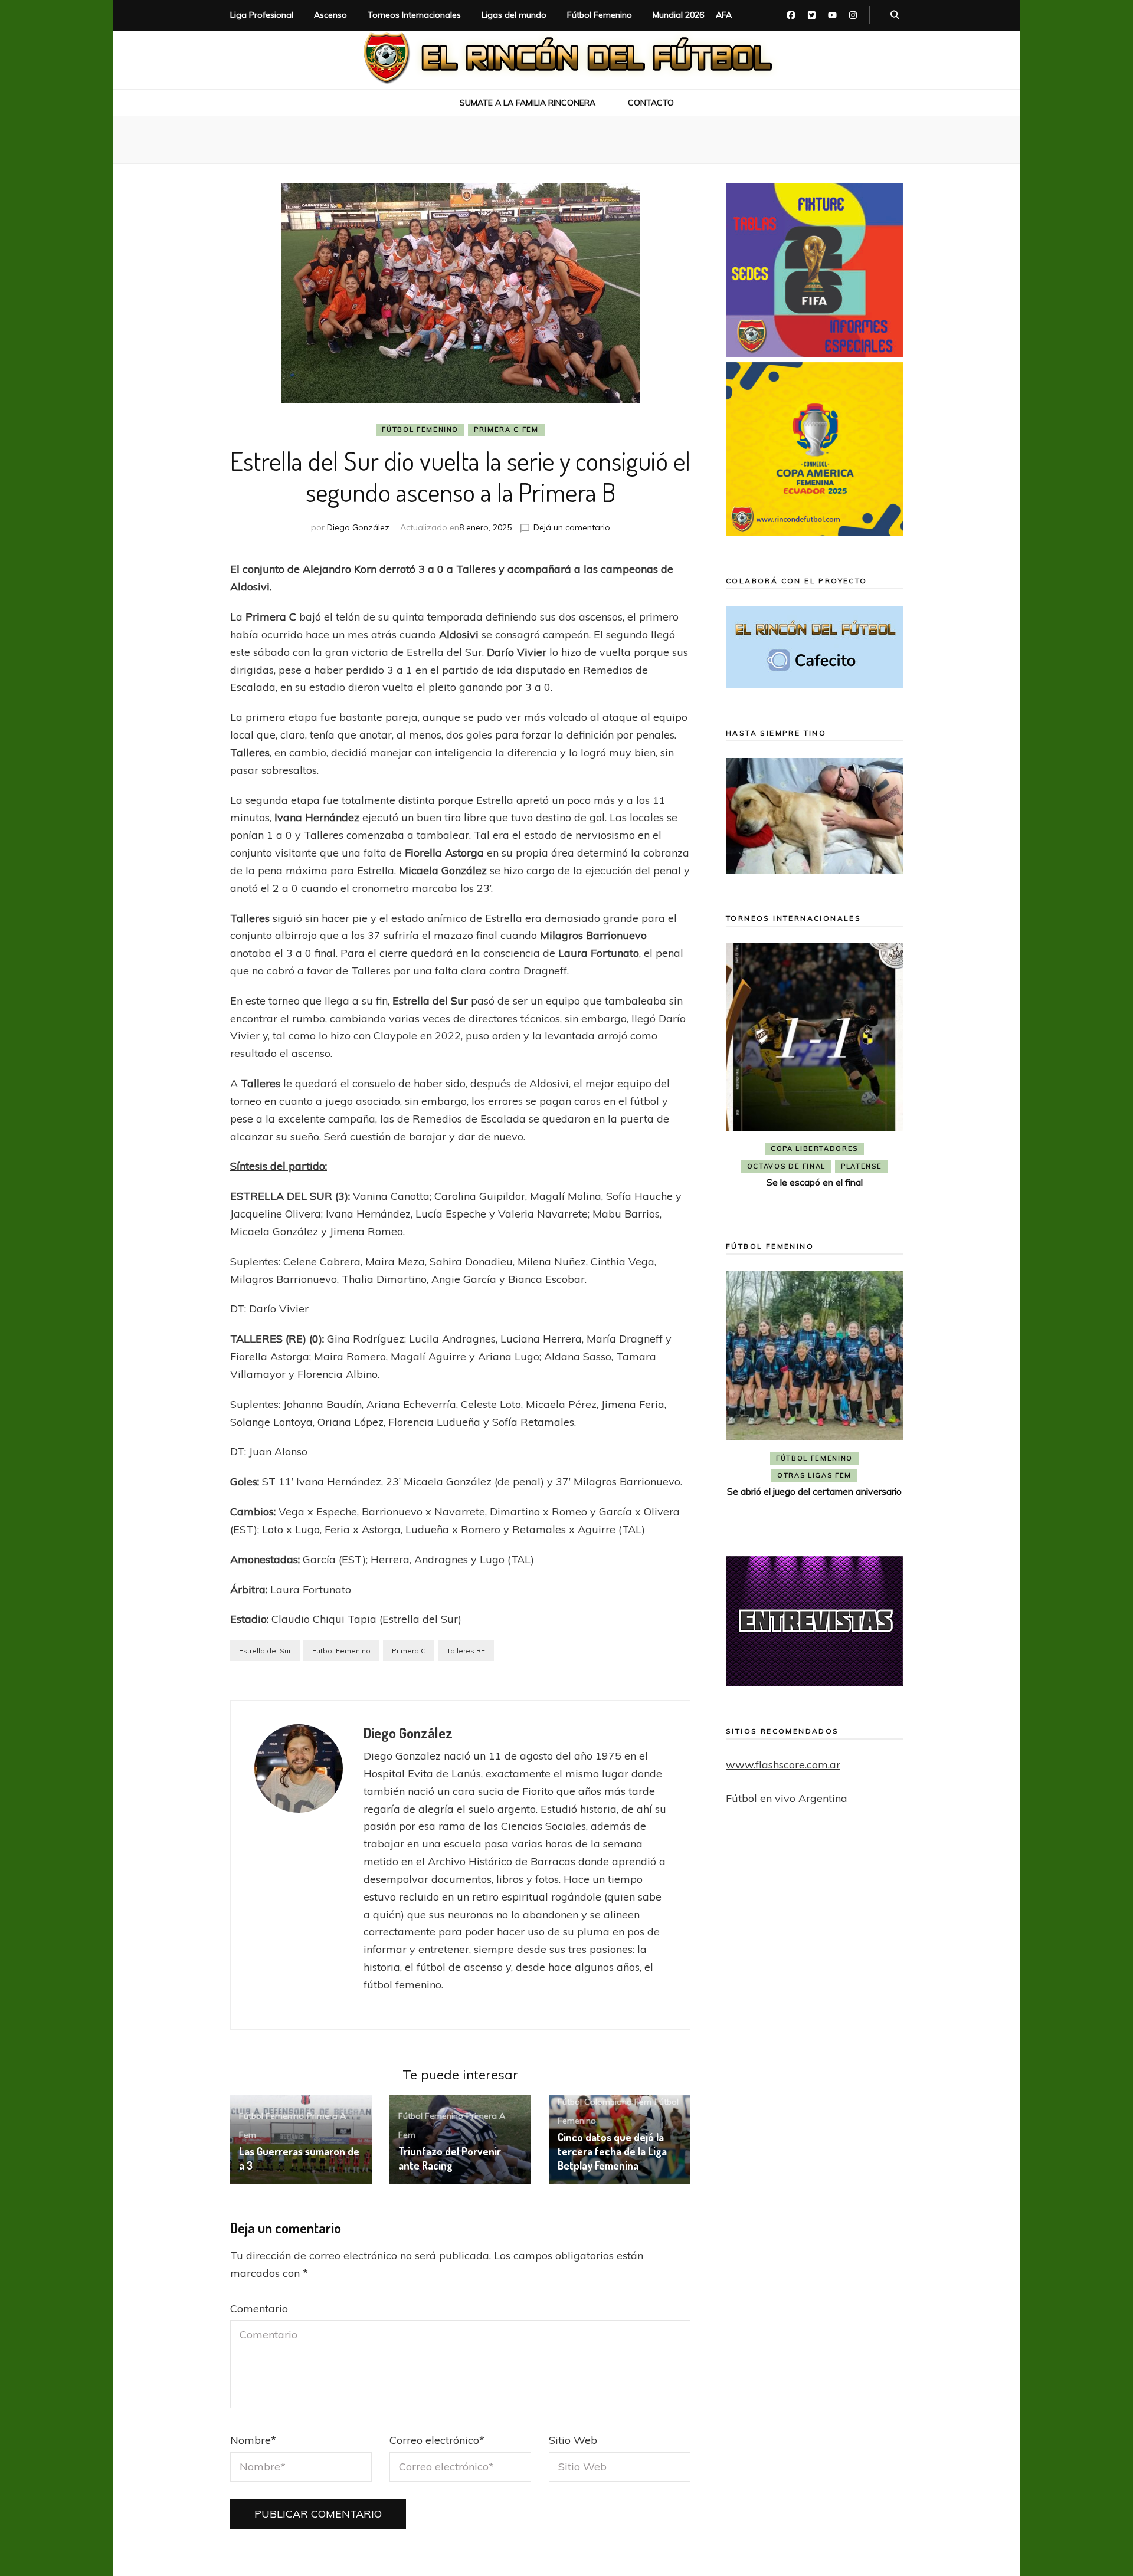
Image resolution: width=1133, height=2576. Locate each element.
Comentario (259, 2308)
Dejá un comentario (572, 527)
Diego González (358, 527)
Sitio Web (573, 2440)
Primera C (409, 1651)
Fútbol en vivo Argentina (787, 1798)
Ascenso (330, 15)
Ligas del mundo (514, 15)
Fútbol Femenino (600, 15)
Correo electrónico (437, 2440)
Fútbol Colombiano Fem (605, 2102)
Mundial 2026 (678, 15)
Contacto (651, 103)
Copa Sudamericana (837, 1148)
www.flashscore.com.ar (783, 1765)
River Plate (871, 1166)
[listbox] (814, 1075)
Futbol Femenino (341, 1651)
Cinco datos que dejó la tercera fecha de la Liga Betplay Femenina (612, 2151)
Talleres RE (466, 1651)
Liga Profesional (262, 15)
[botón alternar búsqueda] (895, 15)
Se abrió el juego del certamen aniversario (814, 1491)
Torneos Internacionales (414, 15)
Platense (740, 1166)
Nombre (253, 2440)
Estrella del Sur (265, 1651)
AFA (724, 15)
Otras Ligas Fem (814, 1475)
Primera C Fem (506, 429)
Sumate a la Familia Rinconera (528, 103)
